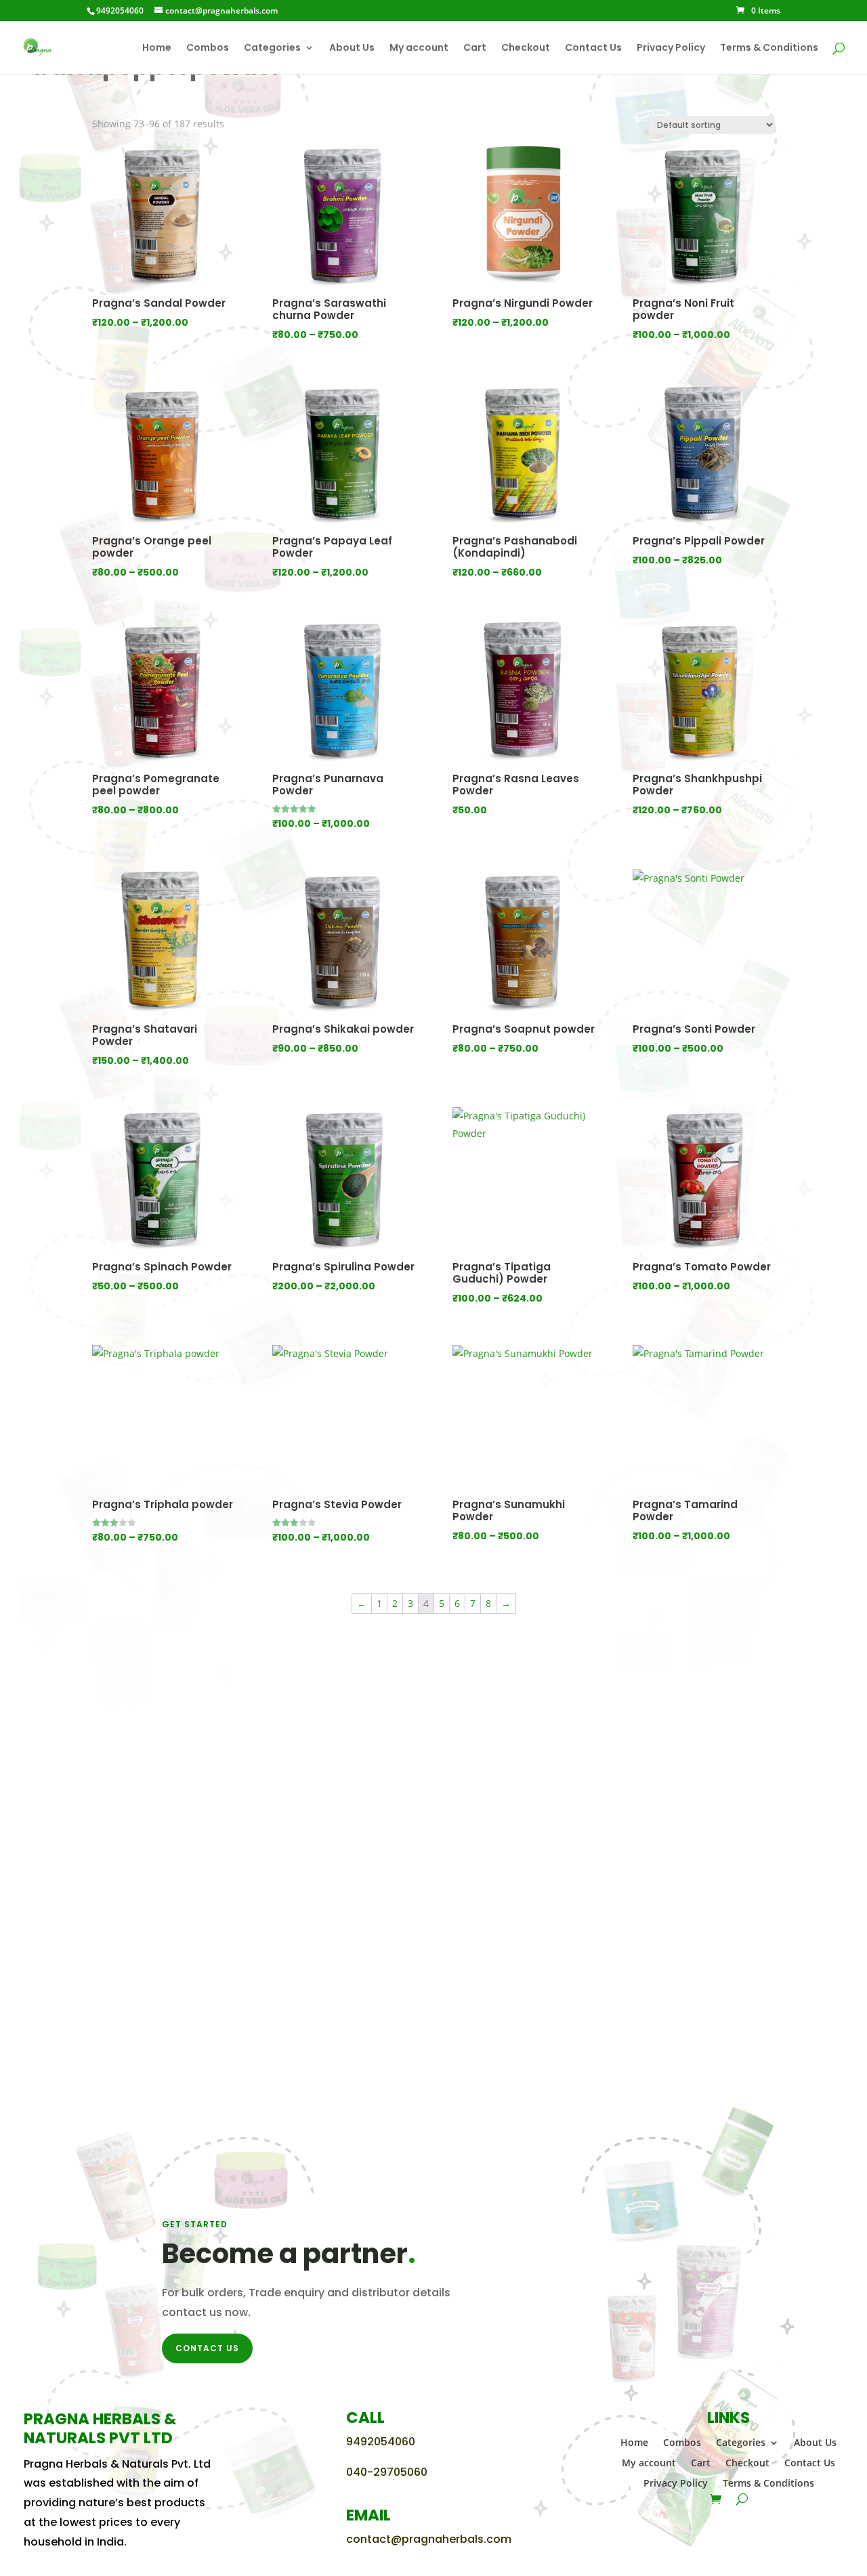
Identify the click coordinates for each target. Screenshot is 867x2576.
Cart (475, 48)
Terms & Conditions (769, 48)
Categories (272, 48)
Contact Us (593, 48)
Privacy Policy (671, 48)
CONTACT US (207, 2348)
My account (419, 48)
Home (157, 48)
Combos (208, 48)
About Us (352, 48)
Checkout (526, 48)
